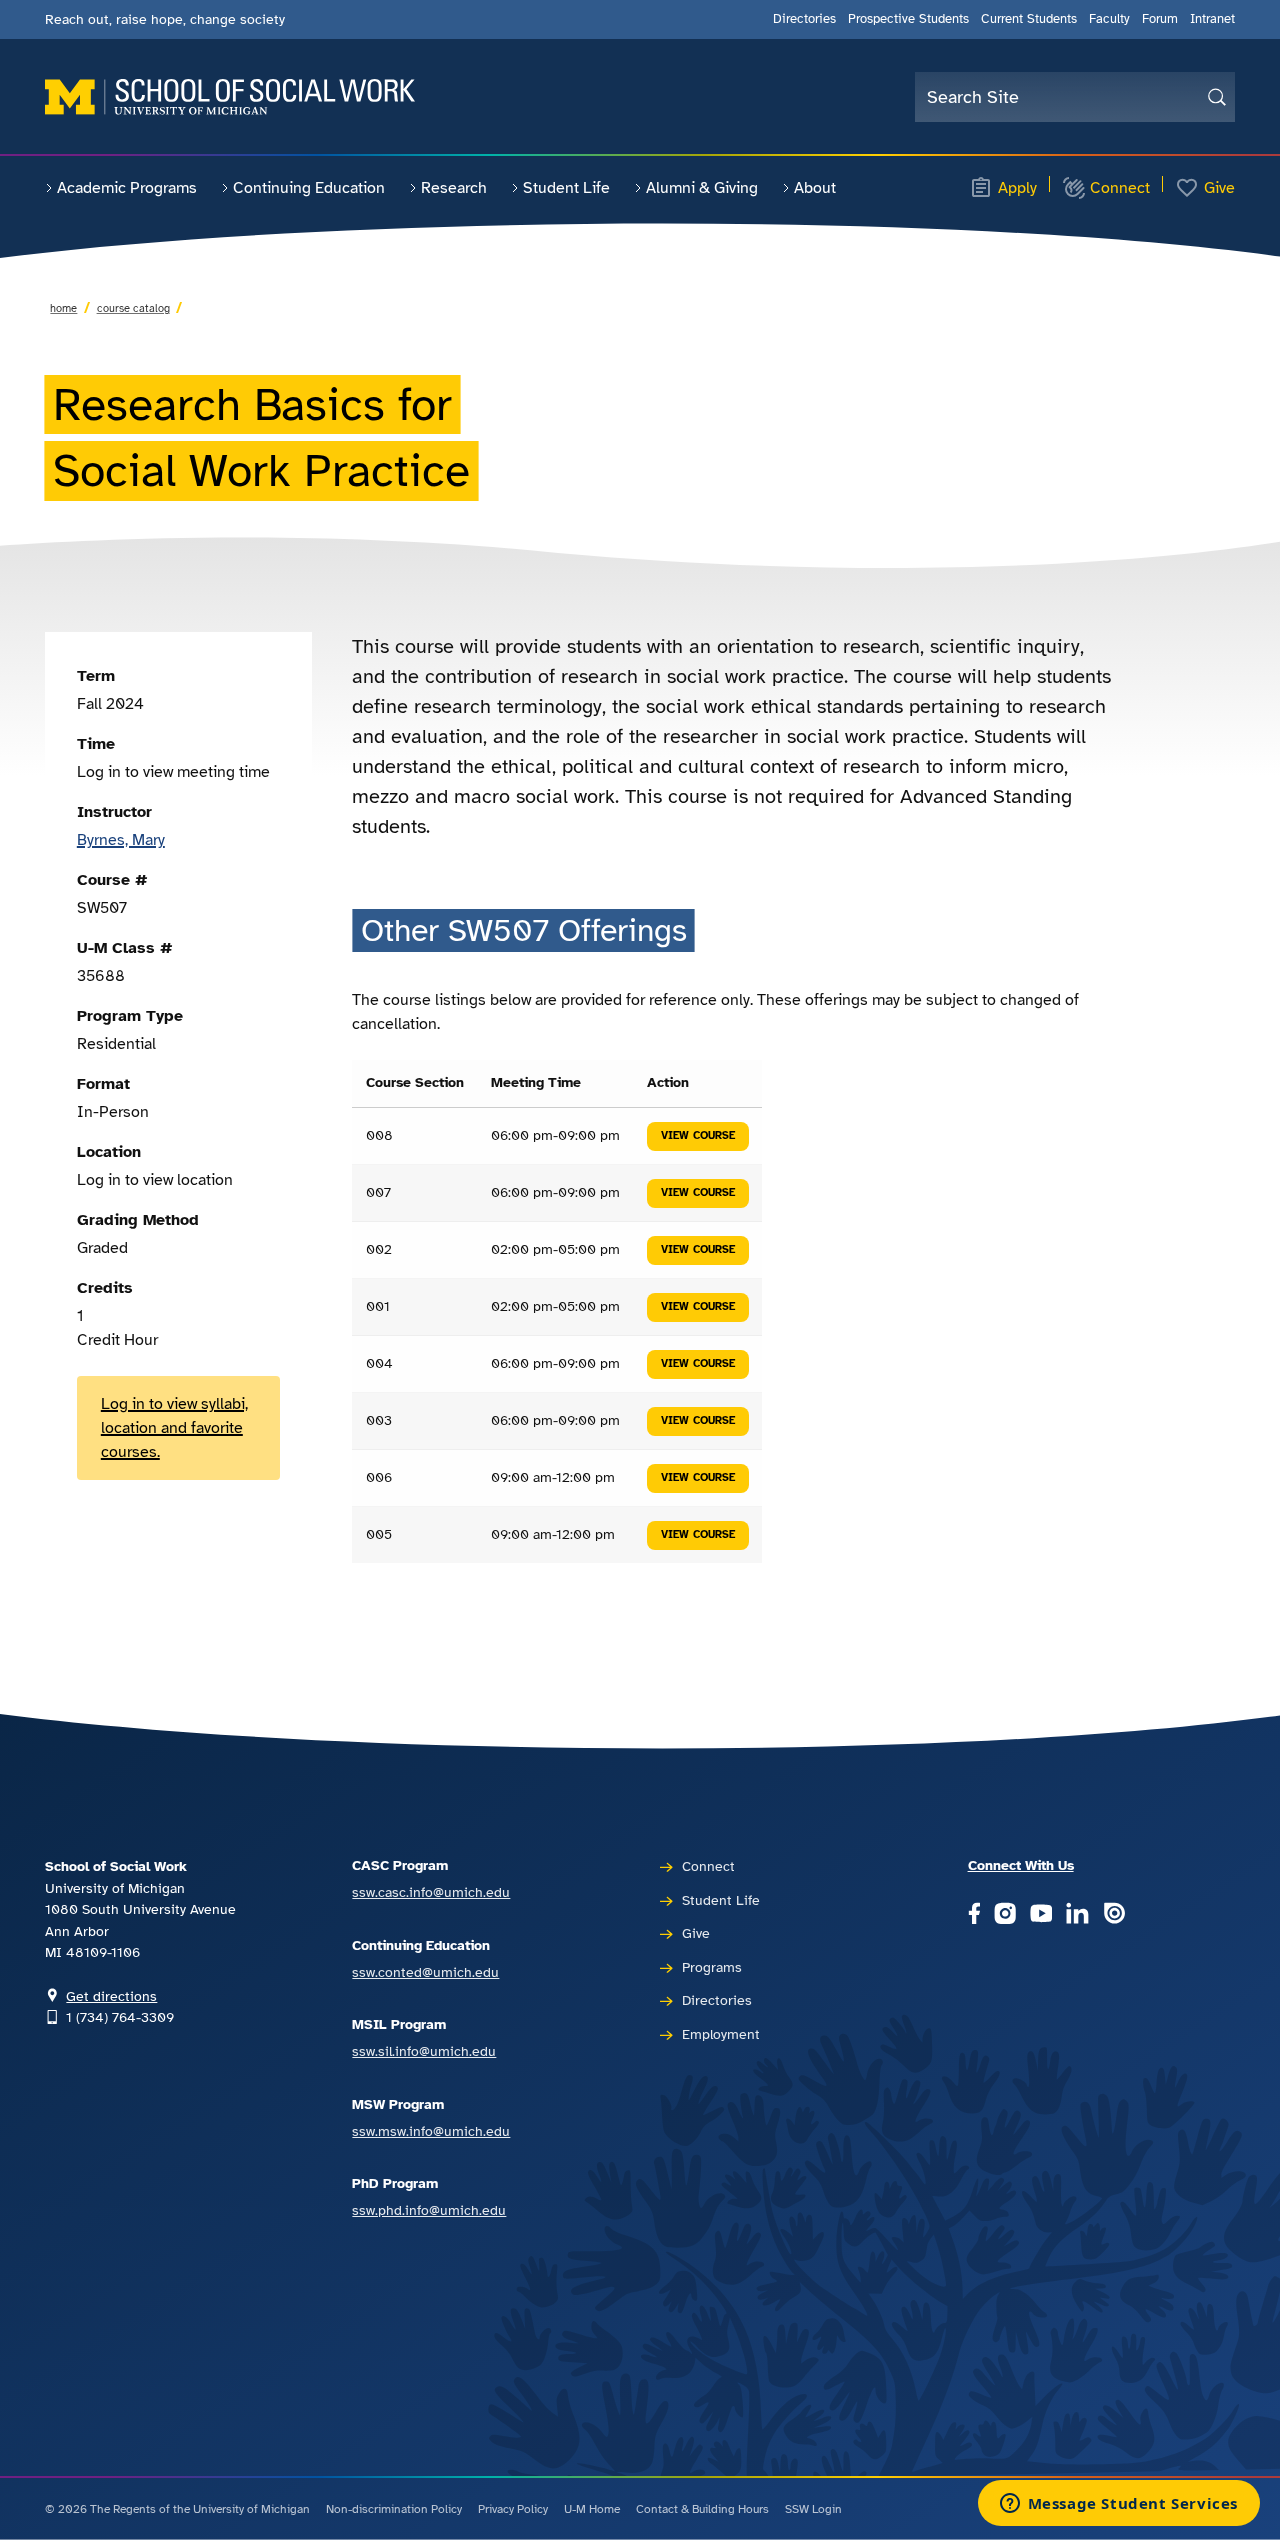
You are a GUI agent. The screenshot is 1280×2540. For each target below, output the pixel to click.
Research (454, 188)
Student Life (566, 188)
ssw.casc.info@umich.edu (431, 1892)
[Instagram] (1005, 1915)
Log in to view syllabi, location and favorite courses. (174, 1428)
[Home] (230, 97)
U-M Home (592, 2509)
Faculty (1109, 19)
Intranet (1212, 19)
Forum (1160, 19)
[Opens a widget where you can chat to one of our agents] (1118, 2505)
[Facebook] (974, 1915)
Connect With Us (1021, 1865)
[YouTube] (1041, 1915)
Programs (712, 1967)
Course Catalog (133, 308)
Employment (721, 2034)
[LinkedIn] (1077, 1915)
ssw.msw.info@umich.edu (431, 2131)
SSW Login (813, 2509)
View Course (698, 1135)
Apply (1017, 188)
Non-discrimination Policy (394, 2509)
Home (63, 308)
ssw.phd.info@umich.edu (429, 2210)
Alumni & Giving (702, 188)
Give (1219, 188)
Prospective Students (908, 19)
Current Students (1029, 19)
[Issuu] (1114, 1915)
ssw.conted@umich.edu (425, 1972)
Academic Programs (127, 188)
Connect (1120, 188)
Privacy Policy (513, 2509)
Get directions (111, 1996)
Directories (804, 19)
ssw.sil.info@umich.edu (424, 2051)
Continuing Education (309, 188)
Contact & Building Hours (702, 2509)
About (815, 188)
